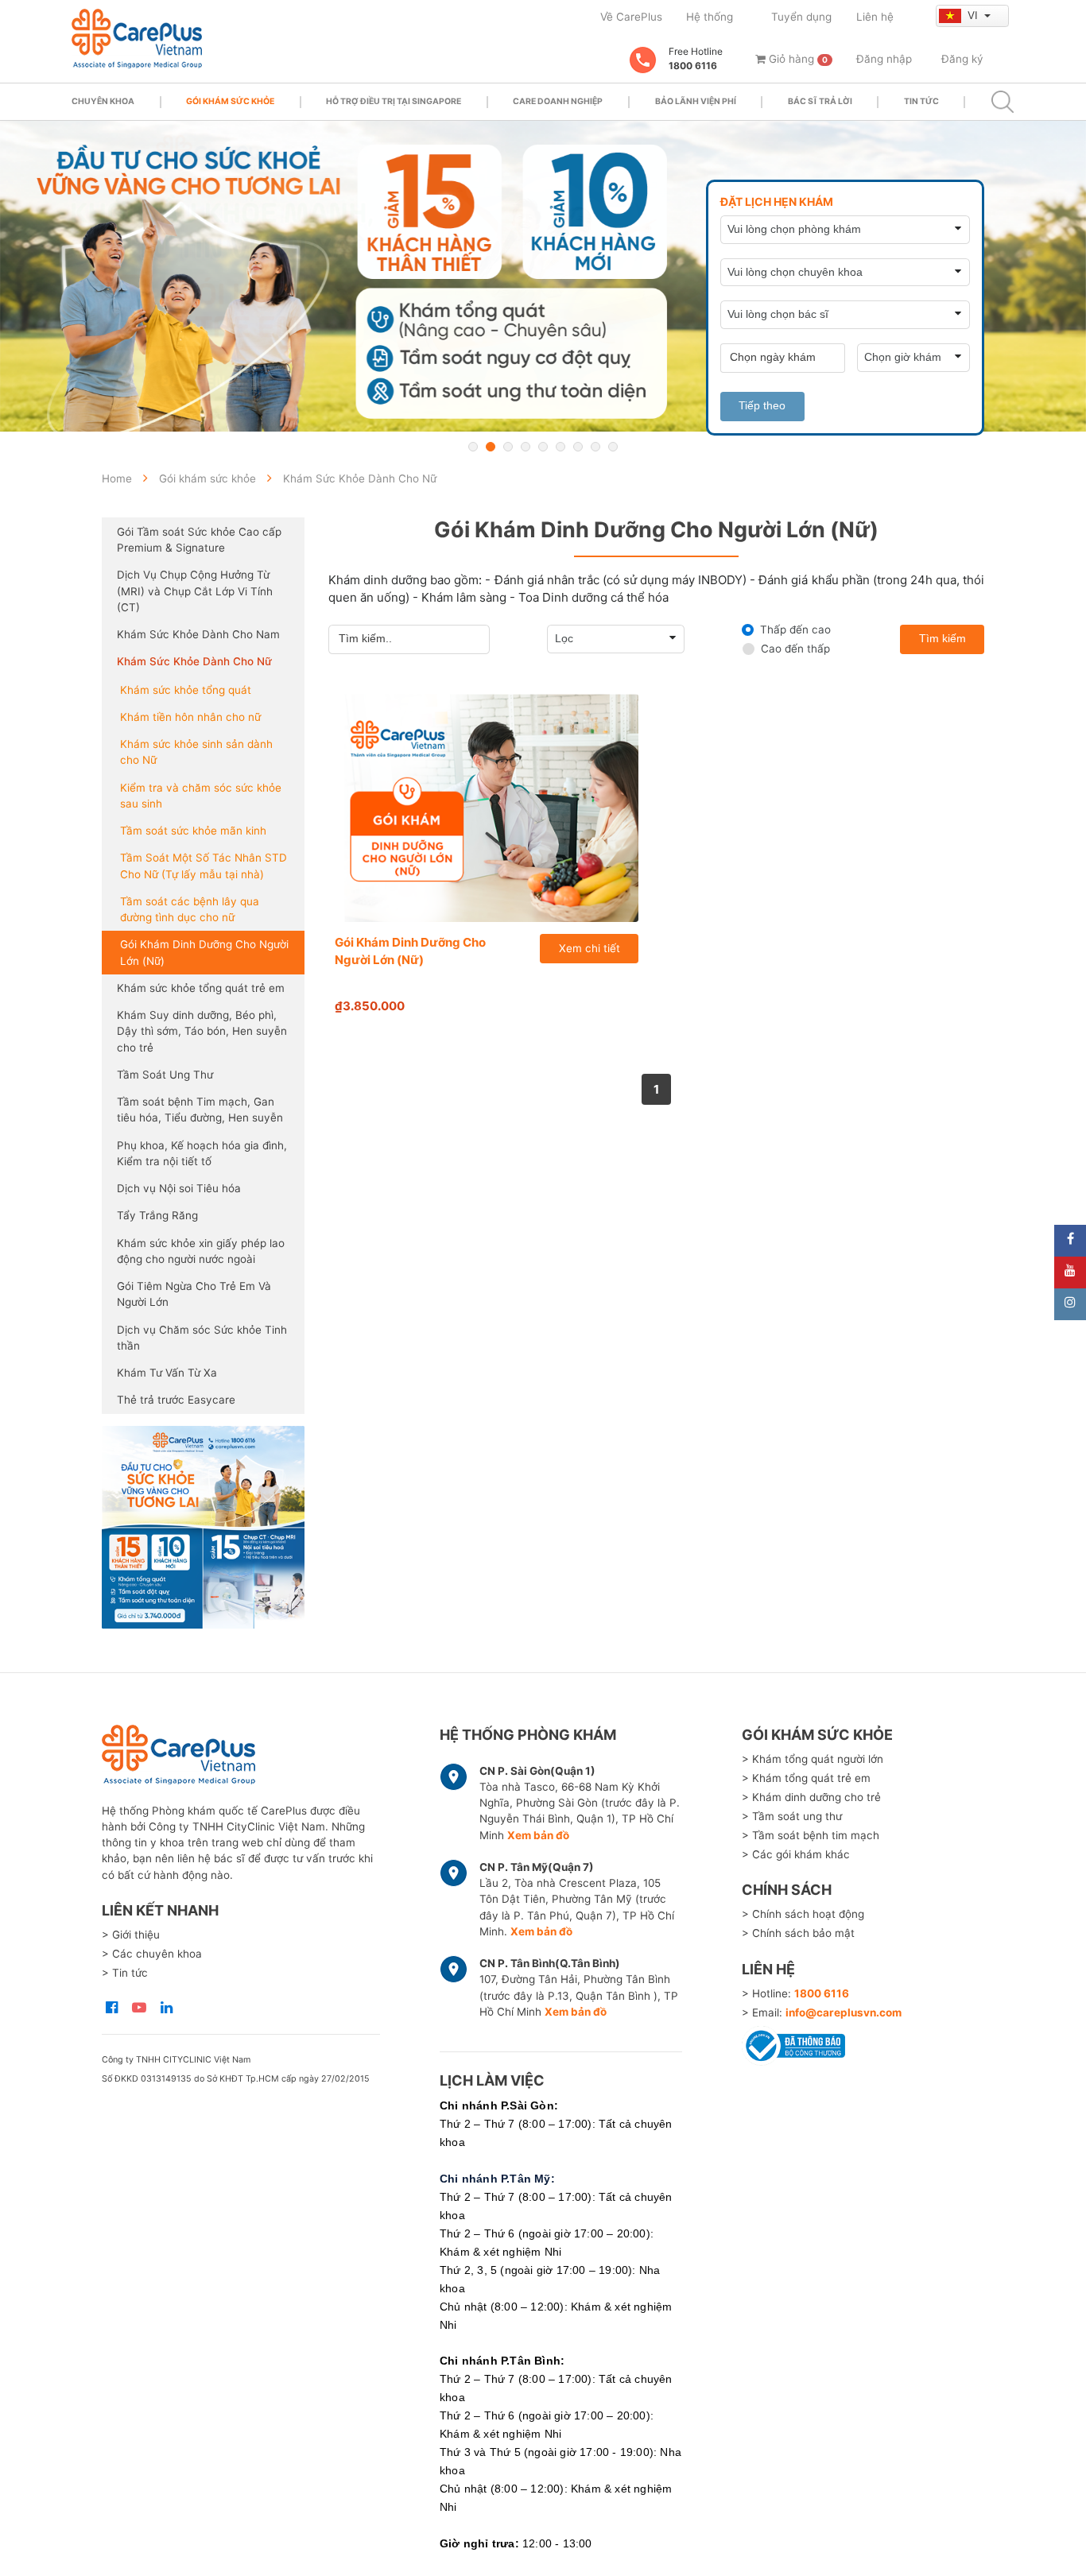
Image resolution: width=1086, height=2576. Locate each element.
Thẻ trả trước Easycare (176, 1400)
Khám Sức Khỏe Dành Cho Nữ (194, 661)
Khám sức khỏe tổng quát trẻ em (201, 988)
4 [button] (526, 447)
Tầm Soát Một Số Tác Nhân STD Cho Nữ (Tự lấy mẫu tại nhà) (204, 866)
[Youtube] (1070, 1273)
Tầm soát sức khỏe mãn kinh (193, 831)
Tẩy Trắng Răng (157, 1215)
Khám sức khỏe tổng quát (186, 690)
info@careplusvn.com (844, 2012)
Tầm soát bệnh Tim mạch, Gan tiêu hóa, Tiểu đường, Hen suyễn (200, 1110)
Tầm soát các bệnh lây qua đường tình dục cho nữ (190, 909)
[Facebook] (1070, 1241)
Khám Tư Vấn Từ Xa (167, 1373)
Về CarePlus (631, 17)
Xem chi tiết (590, 948)
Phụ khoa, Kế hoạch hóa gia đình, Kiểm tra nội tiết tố (202, 1153)
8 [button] (595, 447)
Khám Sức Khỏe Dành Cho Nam (198, 634)
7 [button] (578, 447)
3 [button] (508, 447)
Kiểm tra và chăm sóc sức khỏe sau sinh (201, 796)
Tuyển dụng (801, 17)
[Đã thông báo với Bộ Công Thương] (793, 2043)
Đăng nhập (884, 59)
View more (203, 1527)
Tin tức (921, 101)
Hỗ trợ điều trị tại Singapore (394, 101)
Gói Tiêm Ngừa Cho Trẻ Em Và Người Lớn (194, 1294)
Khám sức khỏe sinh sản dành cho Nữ (196, 752)
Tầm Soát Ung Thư (165, 1075)
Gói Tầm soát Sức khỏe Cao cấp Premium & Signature (199, 540)
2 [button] (491, 447)
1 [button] (473, 447)
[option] (543, 276)
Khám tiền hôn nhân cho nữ (190, 717)
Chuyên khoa (103, 101)
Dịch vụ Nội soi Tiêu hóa (179, 1188)
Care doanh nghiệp (558, 101)
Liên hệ (875, 17)
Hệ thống (710, 17)
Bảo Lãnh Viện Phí (696, 101)
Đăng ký (962, 59)
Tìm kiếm (942, 639)
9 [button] (613, 447)
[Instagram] (1070, 1304)
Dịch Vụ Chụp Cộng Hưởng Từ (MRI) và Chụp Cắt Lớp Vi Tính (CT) (195, 591)
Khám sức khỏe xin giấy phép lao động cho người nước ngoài (201, 1251)
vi (974, 15)
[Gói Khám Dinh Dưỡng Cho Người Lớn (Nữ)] (487, 808)
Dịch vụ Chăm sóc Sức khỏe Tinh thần (202, 1338)
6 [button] (560, 447)
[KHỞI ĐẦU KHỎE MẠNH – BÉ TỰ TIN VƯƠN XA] (543, 276)
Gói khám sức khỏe (230, 101)
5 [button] (543, 447)
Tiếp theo (762, 406)
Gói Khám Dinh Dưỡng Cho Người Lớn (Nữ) (204, 952)
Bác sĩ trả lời (820, 101)
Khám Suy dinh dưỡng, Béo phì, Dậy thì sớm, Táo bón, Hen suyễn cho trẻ (202, 1031)
